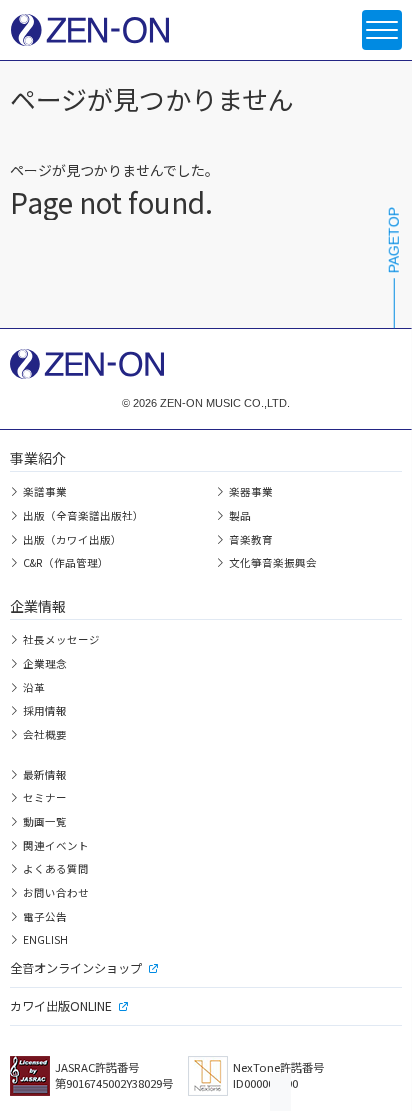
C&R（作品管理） (66, 562)
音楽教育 (251, 539)
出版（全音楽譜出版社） (83, 515)
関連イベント (56, 845)
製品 (240, 515)
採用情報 (45, 710)
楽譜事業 (45, 491)
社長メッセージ (61, 639)
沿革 (34, 687)
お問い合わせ (56, 892)
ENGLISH (45, 939)
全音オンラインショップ (76, 968)
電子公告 (45, 916)
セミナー (45, 797)
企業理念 (45, 663)
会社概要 (45, 734)
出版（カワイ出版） (72, 539)
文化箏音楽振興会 (273, 562)
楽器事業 (251, 491)
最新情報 (45, 774)
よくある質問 (56, 868)
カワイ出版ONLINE (61, 1006)
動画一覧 (45, 821)
